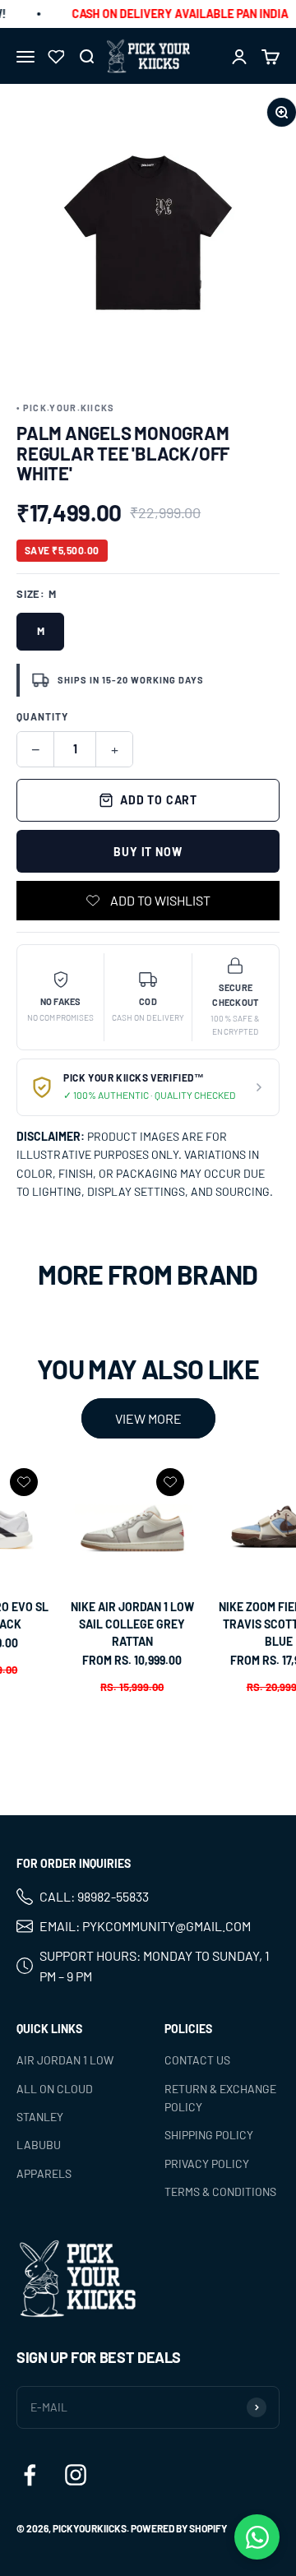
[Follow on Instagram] (76, 2475)
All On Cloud (55, 2088)
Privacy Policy (207, 2163)
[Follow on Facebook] (30, 2475)
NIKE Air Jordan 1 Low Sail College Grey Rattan (132, 1624)
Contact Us (197, 2060)
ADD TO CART (159, 800)
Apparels (44, 2173)
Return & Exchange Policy (220, 2097)
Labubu (39, 2145)
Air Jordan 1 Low (65, 2060)
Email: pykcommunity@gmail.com (145, 1926)
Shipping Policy (209, 2135)
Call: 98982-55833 (94, 1896)
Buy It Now (148, 852)
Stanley (40, 2117)
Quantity (42, 716)
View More (148, 1418)
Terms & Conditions (220, 2191)
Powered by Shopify (179, 2528)
